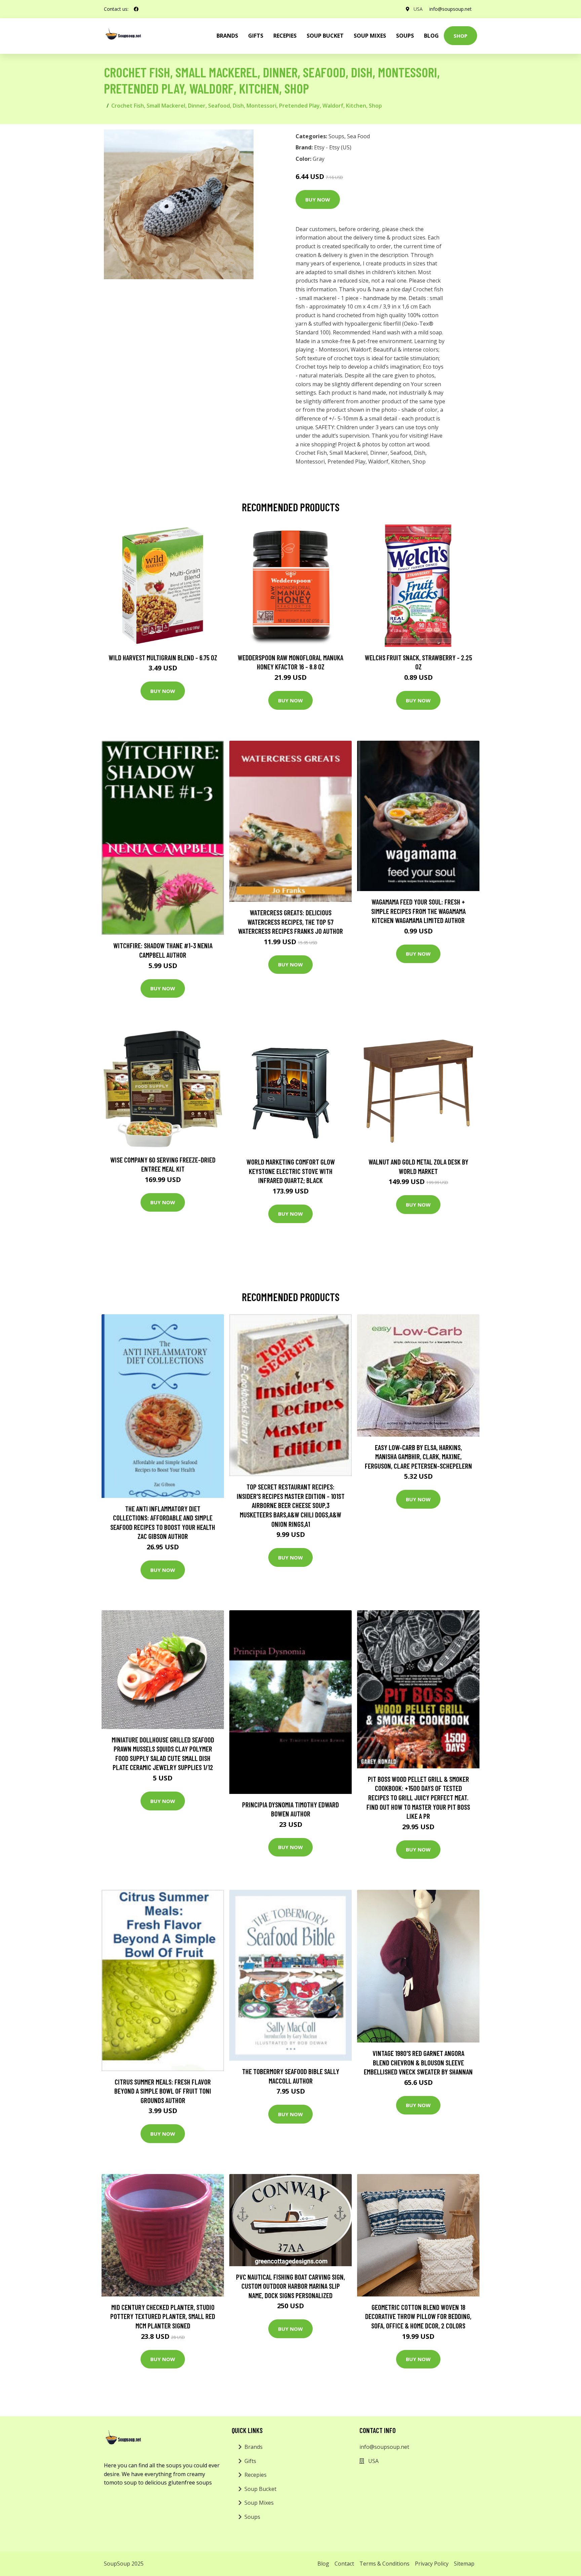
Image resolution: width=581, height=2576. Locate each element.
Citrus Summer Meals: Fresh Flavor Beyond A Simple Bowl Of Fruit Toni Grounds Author (163, 2091)
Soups (405, 36)
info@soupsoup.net (451, 9)
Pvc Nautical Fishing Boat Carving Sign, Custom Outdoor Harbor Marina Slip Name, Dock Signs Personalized (290, 2286)
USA (418, 9)
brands (227, 36)
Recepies (285, 36)
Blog (431, 36)
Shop (460, 36)
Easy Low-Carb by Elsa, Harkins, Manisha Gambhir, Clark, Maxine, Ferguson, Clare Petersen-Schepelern (418, 1457)
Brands (254, 2447)
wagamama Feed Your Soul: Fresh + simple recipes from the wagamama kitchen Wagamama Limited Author (418, 911)
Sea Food (358, 136)
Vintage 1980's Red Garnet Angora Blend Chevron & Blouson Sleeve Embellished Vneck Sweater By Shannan (418, 2062)
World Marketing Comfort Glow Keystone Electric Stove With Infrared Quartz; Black (291, 1171)
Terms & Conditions (384, 2564)
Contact (344, 2564)
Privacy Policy (432, 2564)
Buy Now (318, 199)
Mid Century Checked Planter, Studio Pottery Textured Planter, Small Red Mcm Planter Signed (163, 2316)
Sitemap (464, 2564)
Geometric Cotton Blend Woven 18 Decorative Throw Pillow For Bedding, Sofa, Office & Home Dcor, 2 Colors (418, 2316)
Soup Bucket (325, 36)
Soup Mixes (370, 36)
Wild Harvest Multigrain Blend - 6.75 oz (163, 657)
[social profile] (136, 9)
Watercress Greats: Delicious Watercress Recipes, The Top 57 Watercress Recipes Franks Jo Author (290, 922)
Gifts (256, 36)
